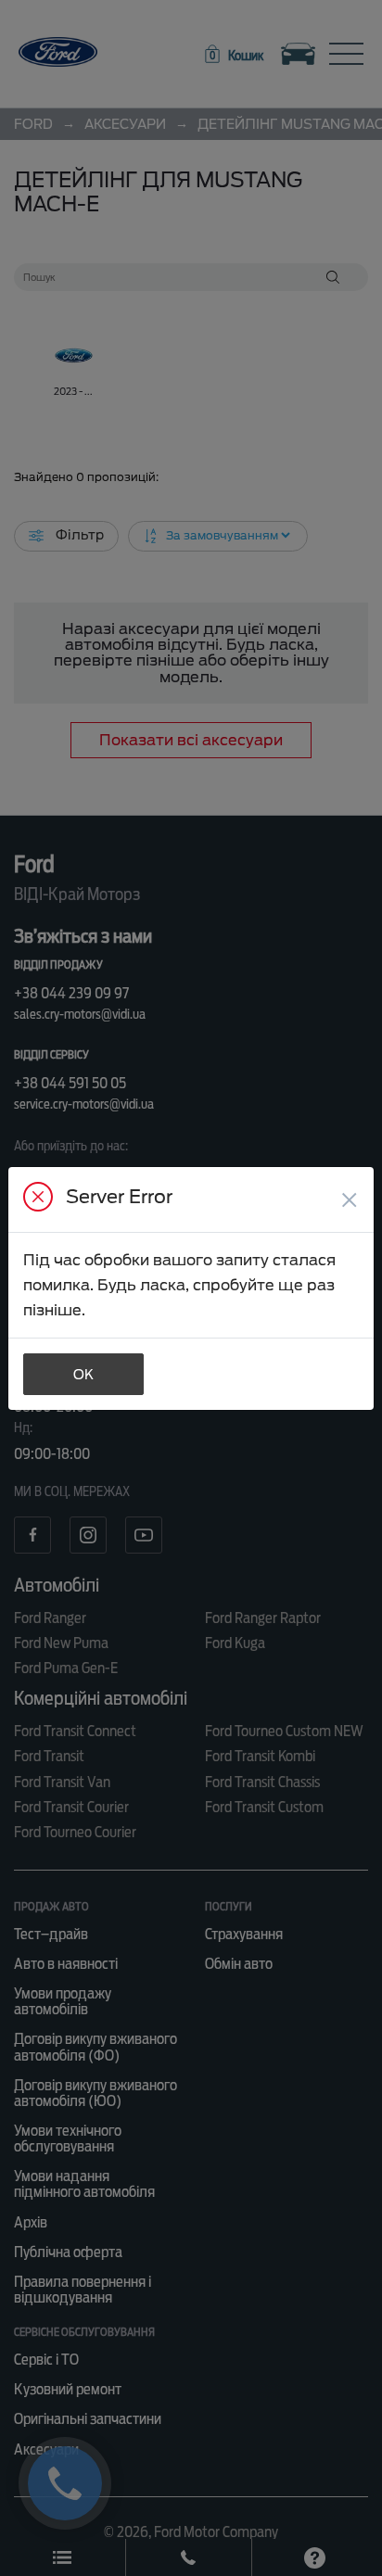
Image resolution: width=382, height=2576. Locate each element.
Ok (83, 1375)
